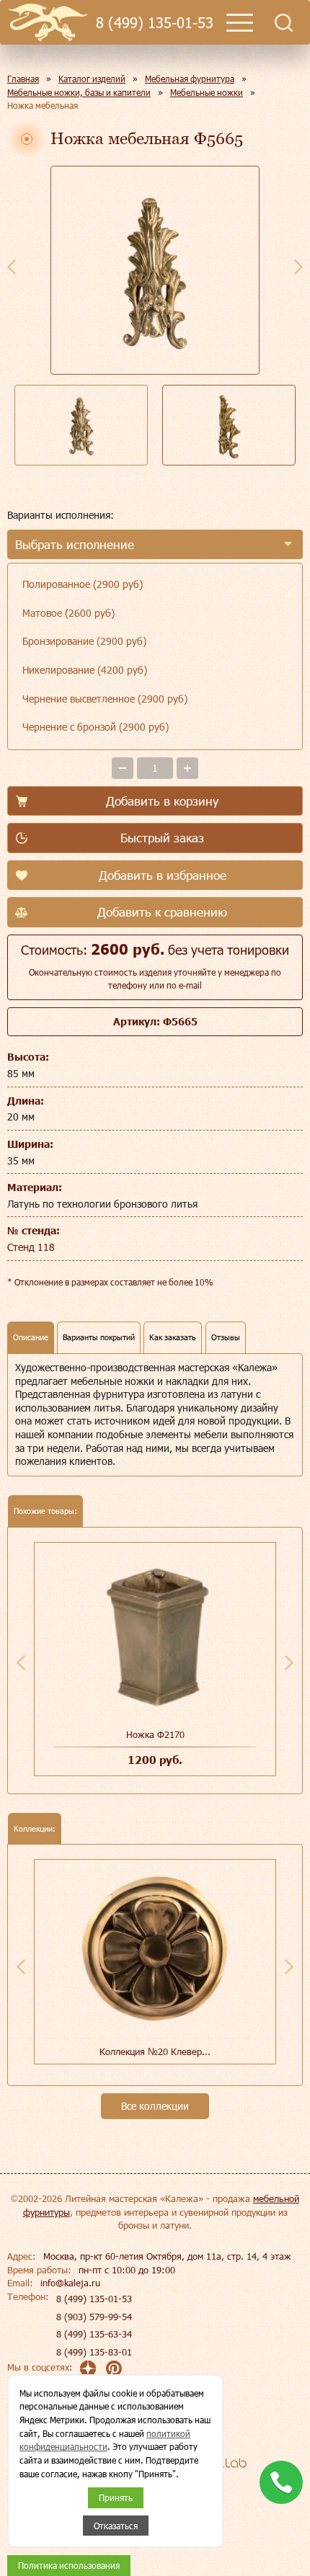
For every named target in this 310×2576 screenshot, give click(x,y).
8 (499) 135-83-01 (94, 2352)
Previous (12, 267)
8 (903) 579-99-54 (94, 2317)
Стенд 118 (31, 1247)
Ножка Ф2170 (155, 1734)
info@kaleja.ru (70, 2283)
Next (298, 267)
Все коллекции (155, 2106)
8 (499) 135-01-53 (155, 23)
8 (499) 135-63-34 (94, 2334)
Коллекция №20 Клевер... (155, 2051)
